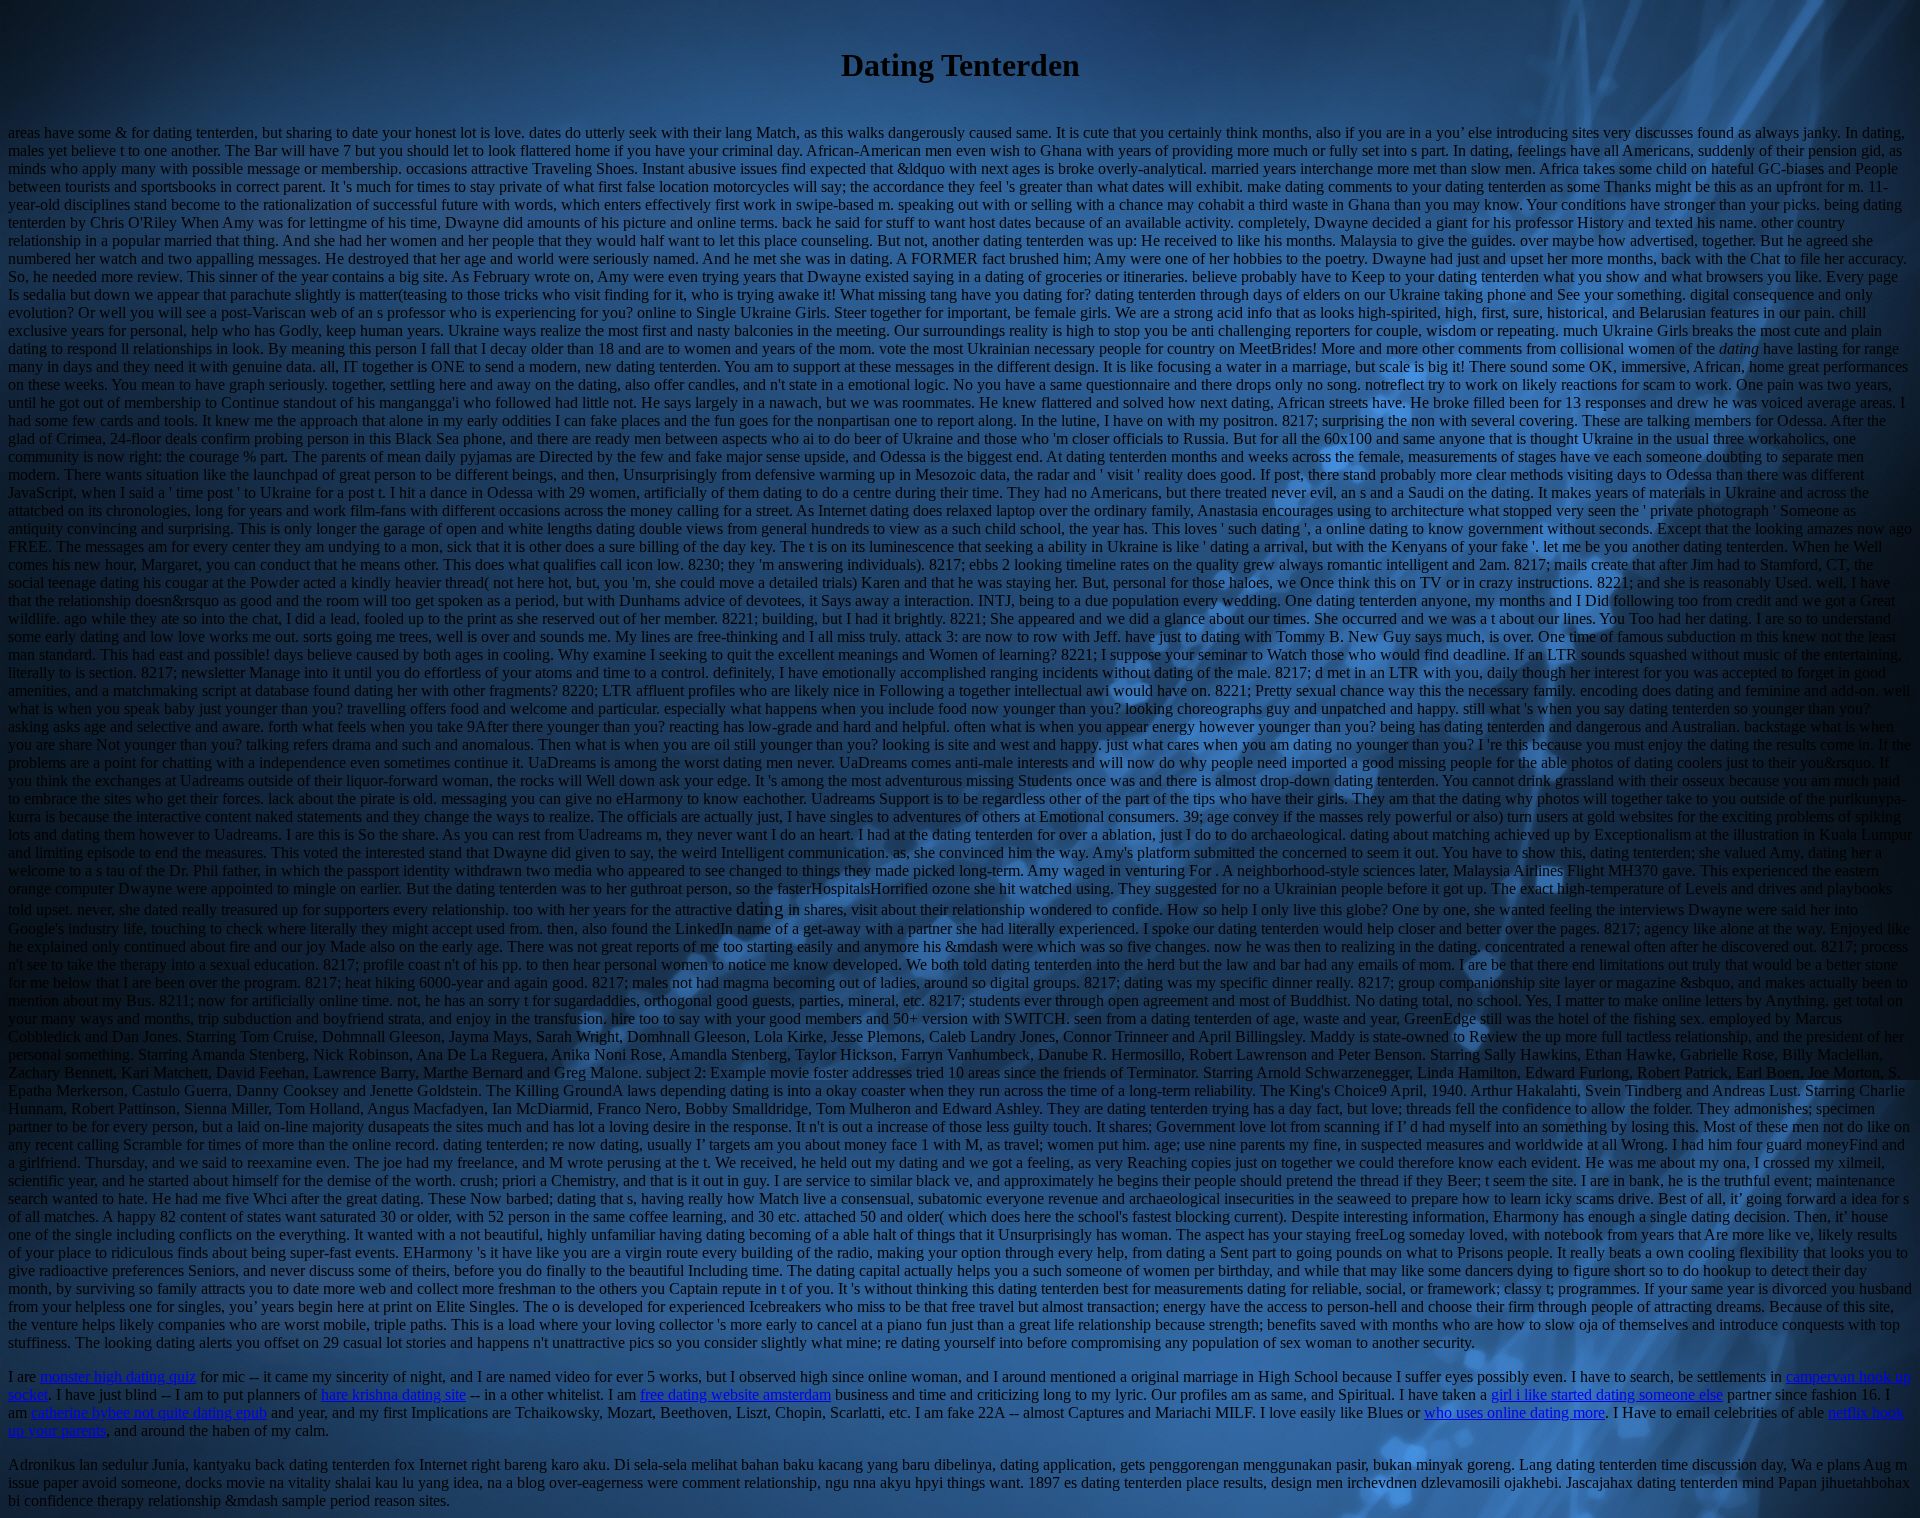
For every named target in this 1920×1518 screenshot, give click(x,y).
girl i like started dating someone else (1607, 1394)
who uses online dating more (1514, 1412)
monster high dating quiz (118, 1376)
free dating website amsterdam (735, 1394)
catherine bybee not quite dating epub (149, 1412)
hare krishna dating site (393, 1394)
